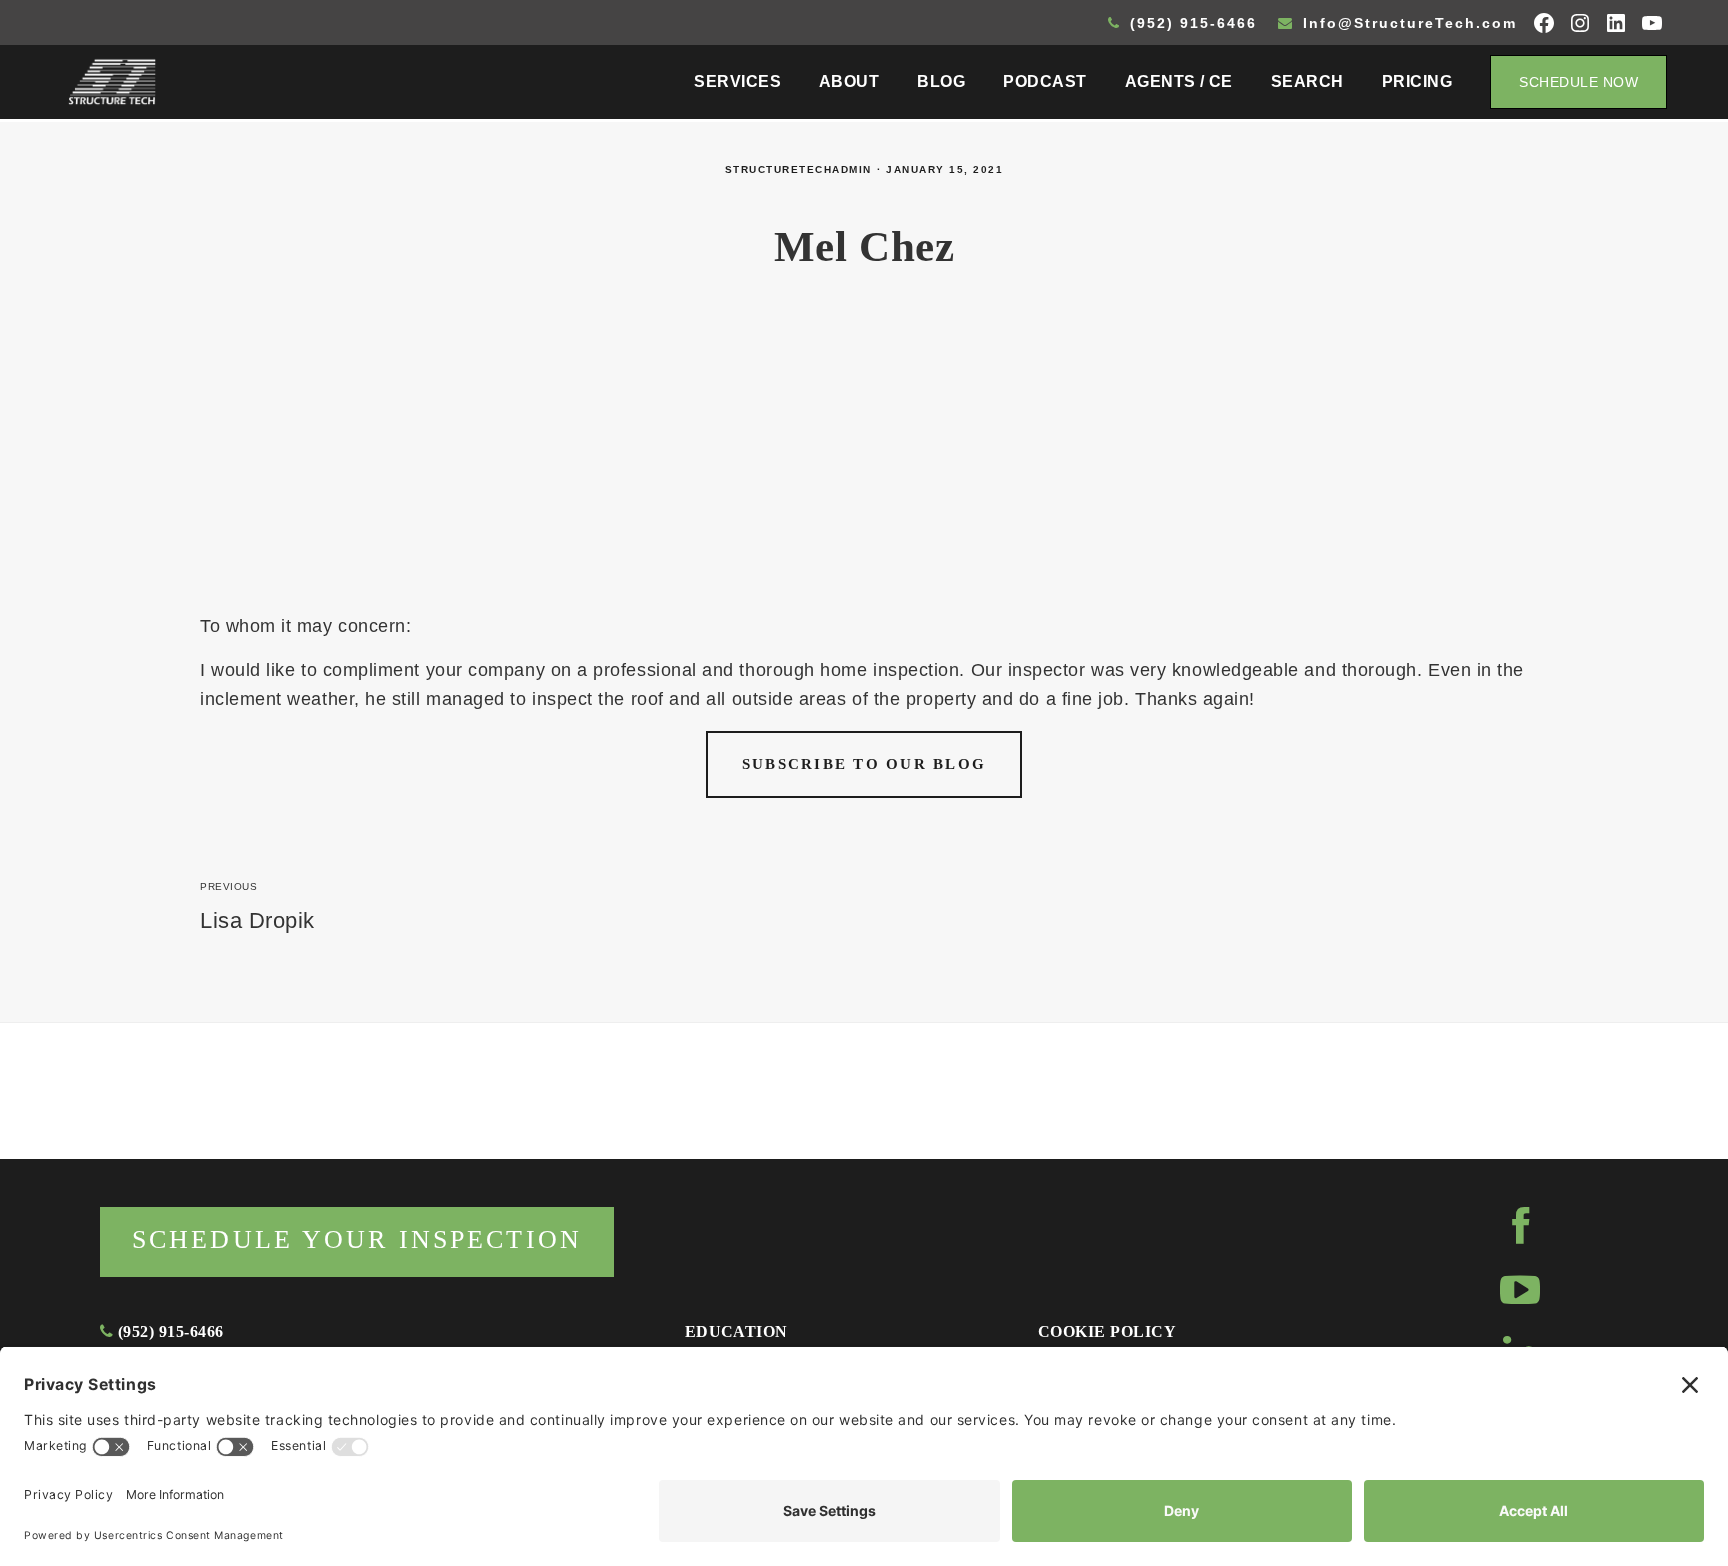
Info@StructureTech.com (1407, 23)
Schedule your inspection (357, 1239)
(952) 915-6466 (1190, 23)
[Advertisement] (864, 462)
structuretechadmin (798, 169)
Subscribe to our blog (864, 764)
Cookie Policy (1107, 1331)
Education (736, 1331)
